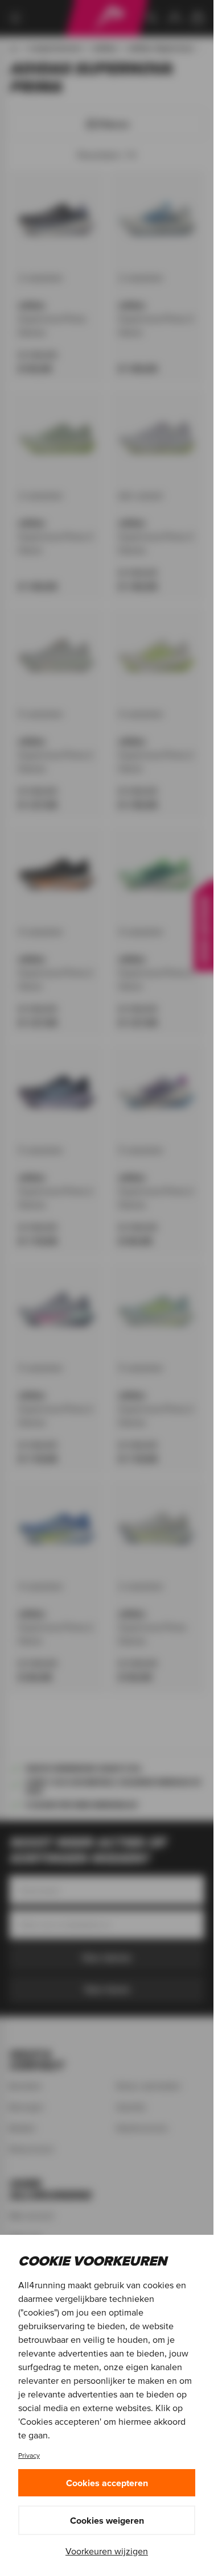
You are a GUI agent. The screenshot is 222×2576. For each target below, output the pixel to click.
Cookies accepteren (107, 2483)
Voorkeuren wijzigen (107, 2551)
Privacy (29, 2455)
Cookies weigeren (107, 2520)
